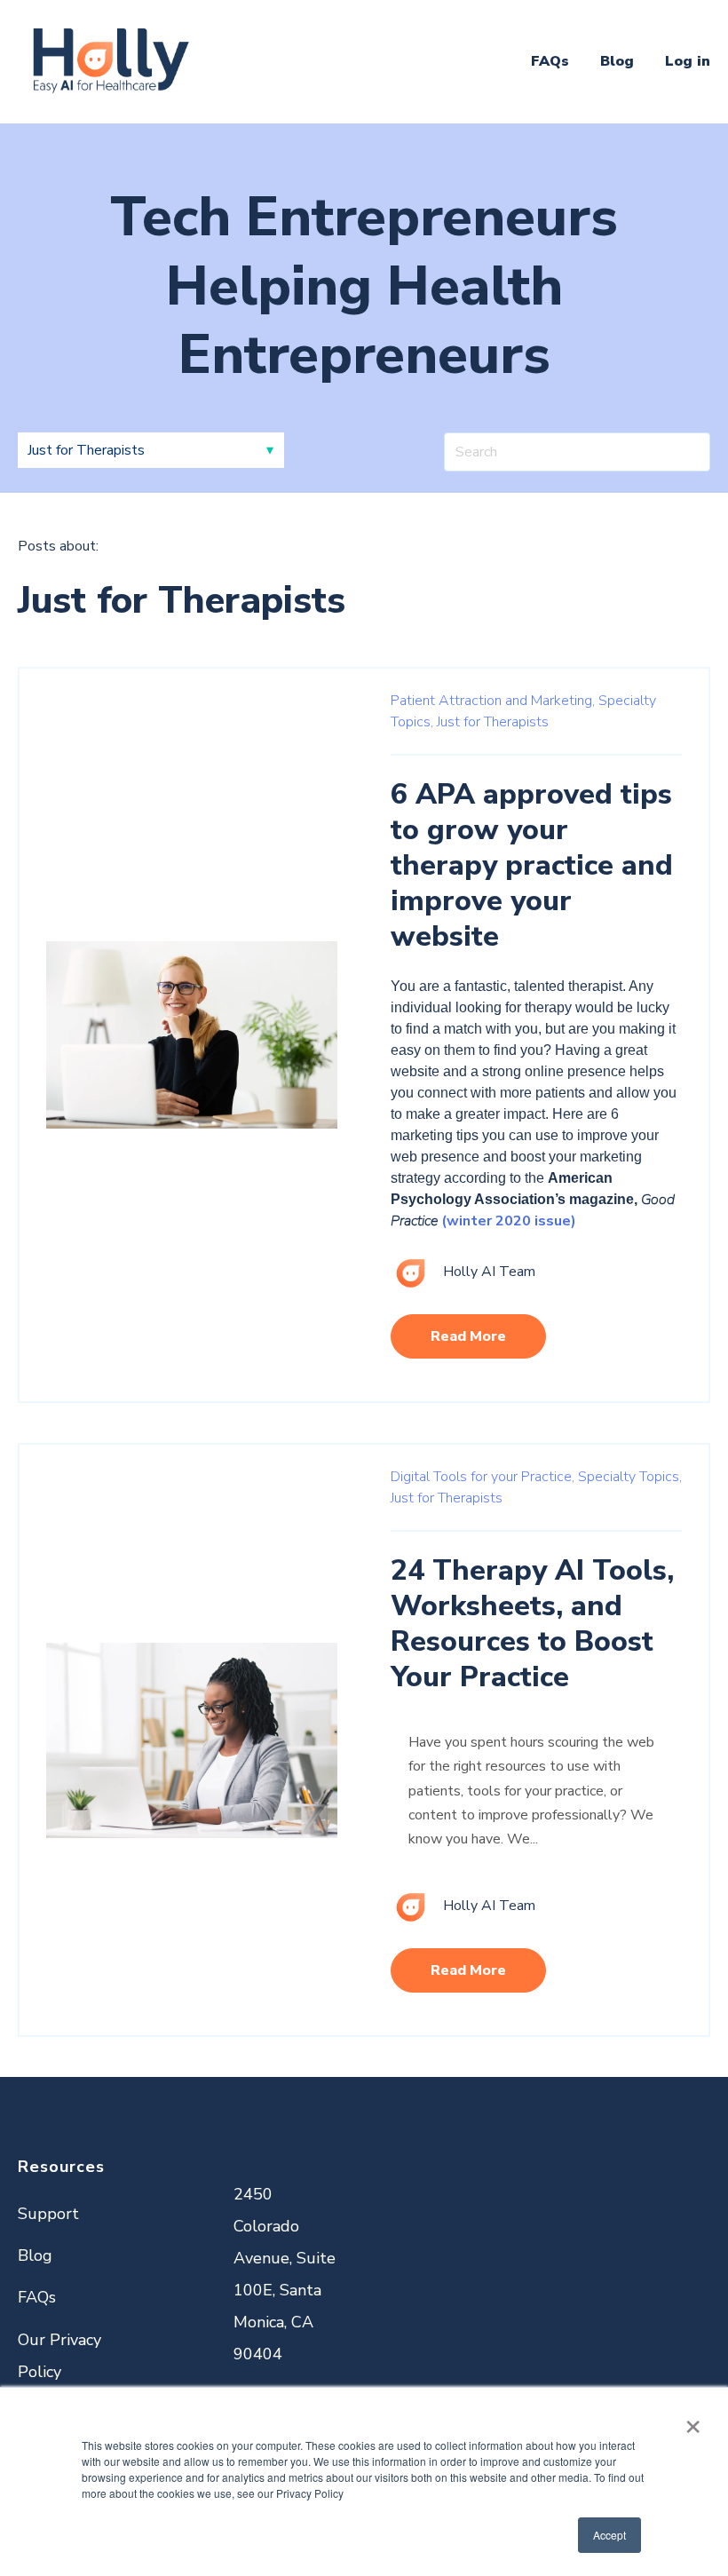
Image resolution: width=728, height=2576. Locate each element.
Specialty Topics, (630, 1477)
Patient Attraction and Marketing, (493, 701)
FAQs (550, 61)
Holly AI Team (489, 1272)
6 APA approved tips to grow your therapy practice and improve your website (532, 865)
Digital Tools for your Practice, (483, 1477)
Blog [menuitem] (35, 2255)
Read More (468, 1336)
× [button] (693, 2421)
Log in (688, 61)
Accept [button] (609, 2535)
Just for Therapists (493, 722)
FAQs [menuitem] (37, 2297)
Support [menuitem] (48, 2214)
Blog (617, 61)
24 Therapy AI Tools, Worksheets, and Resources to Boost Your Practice (532, 1624)
